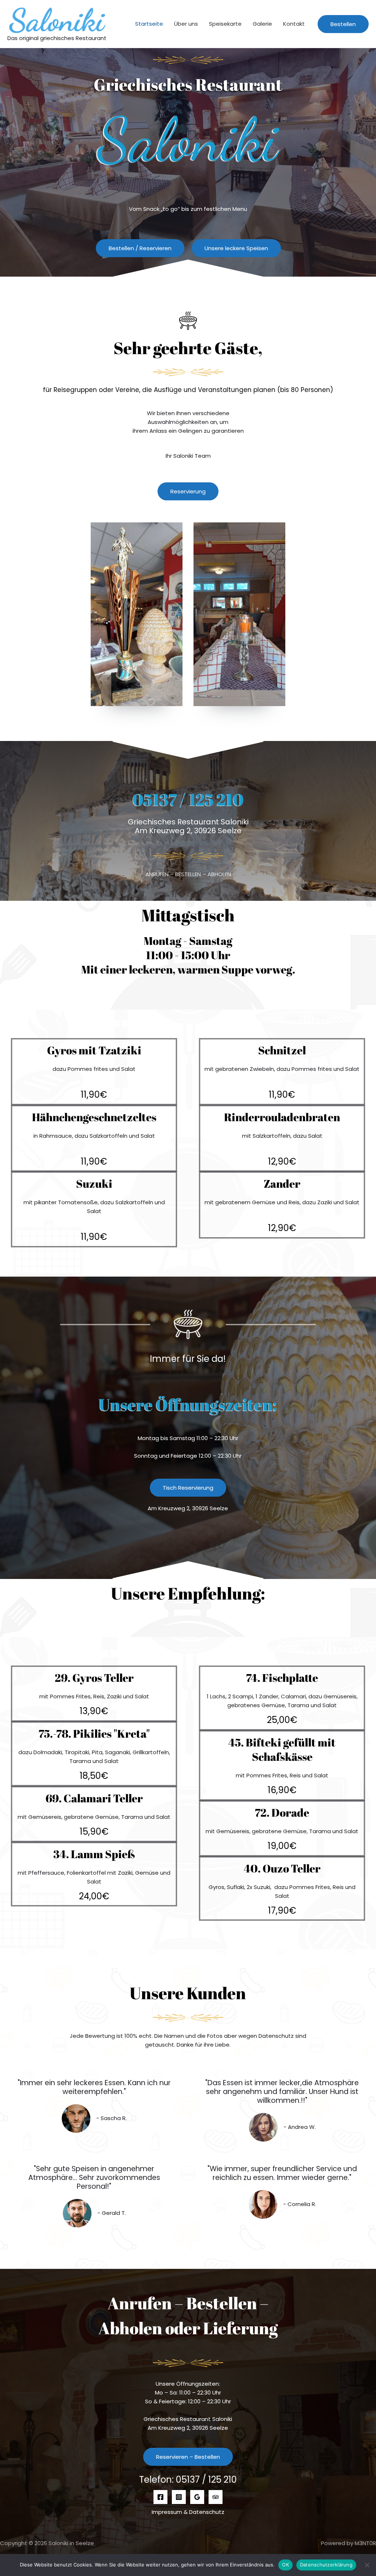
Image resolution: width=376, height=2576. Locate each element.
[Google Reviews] (197, 2497)
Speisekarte (225, 24)
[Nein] (367, 2565)
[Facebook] (160, 2497)
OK (285, 2565)
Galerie (262, 24)
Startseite (149, 24)
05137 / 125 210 (188, 799)
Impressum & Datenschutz (188, 2512)
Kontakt (294, 24)
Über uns (186, 24)
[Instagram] (179, 2497)
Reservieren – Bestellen (188, 2457)
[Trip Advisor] (216, 2497)
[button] (343, 24)
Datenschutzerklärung (326, 2565)
